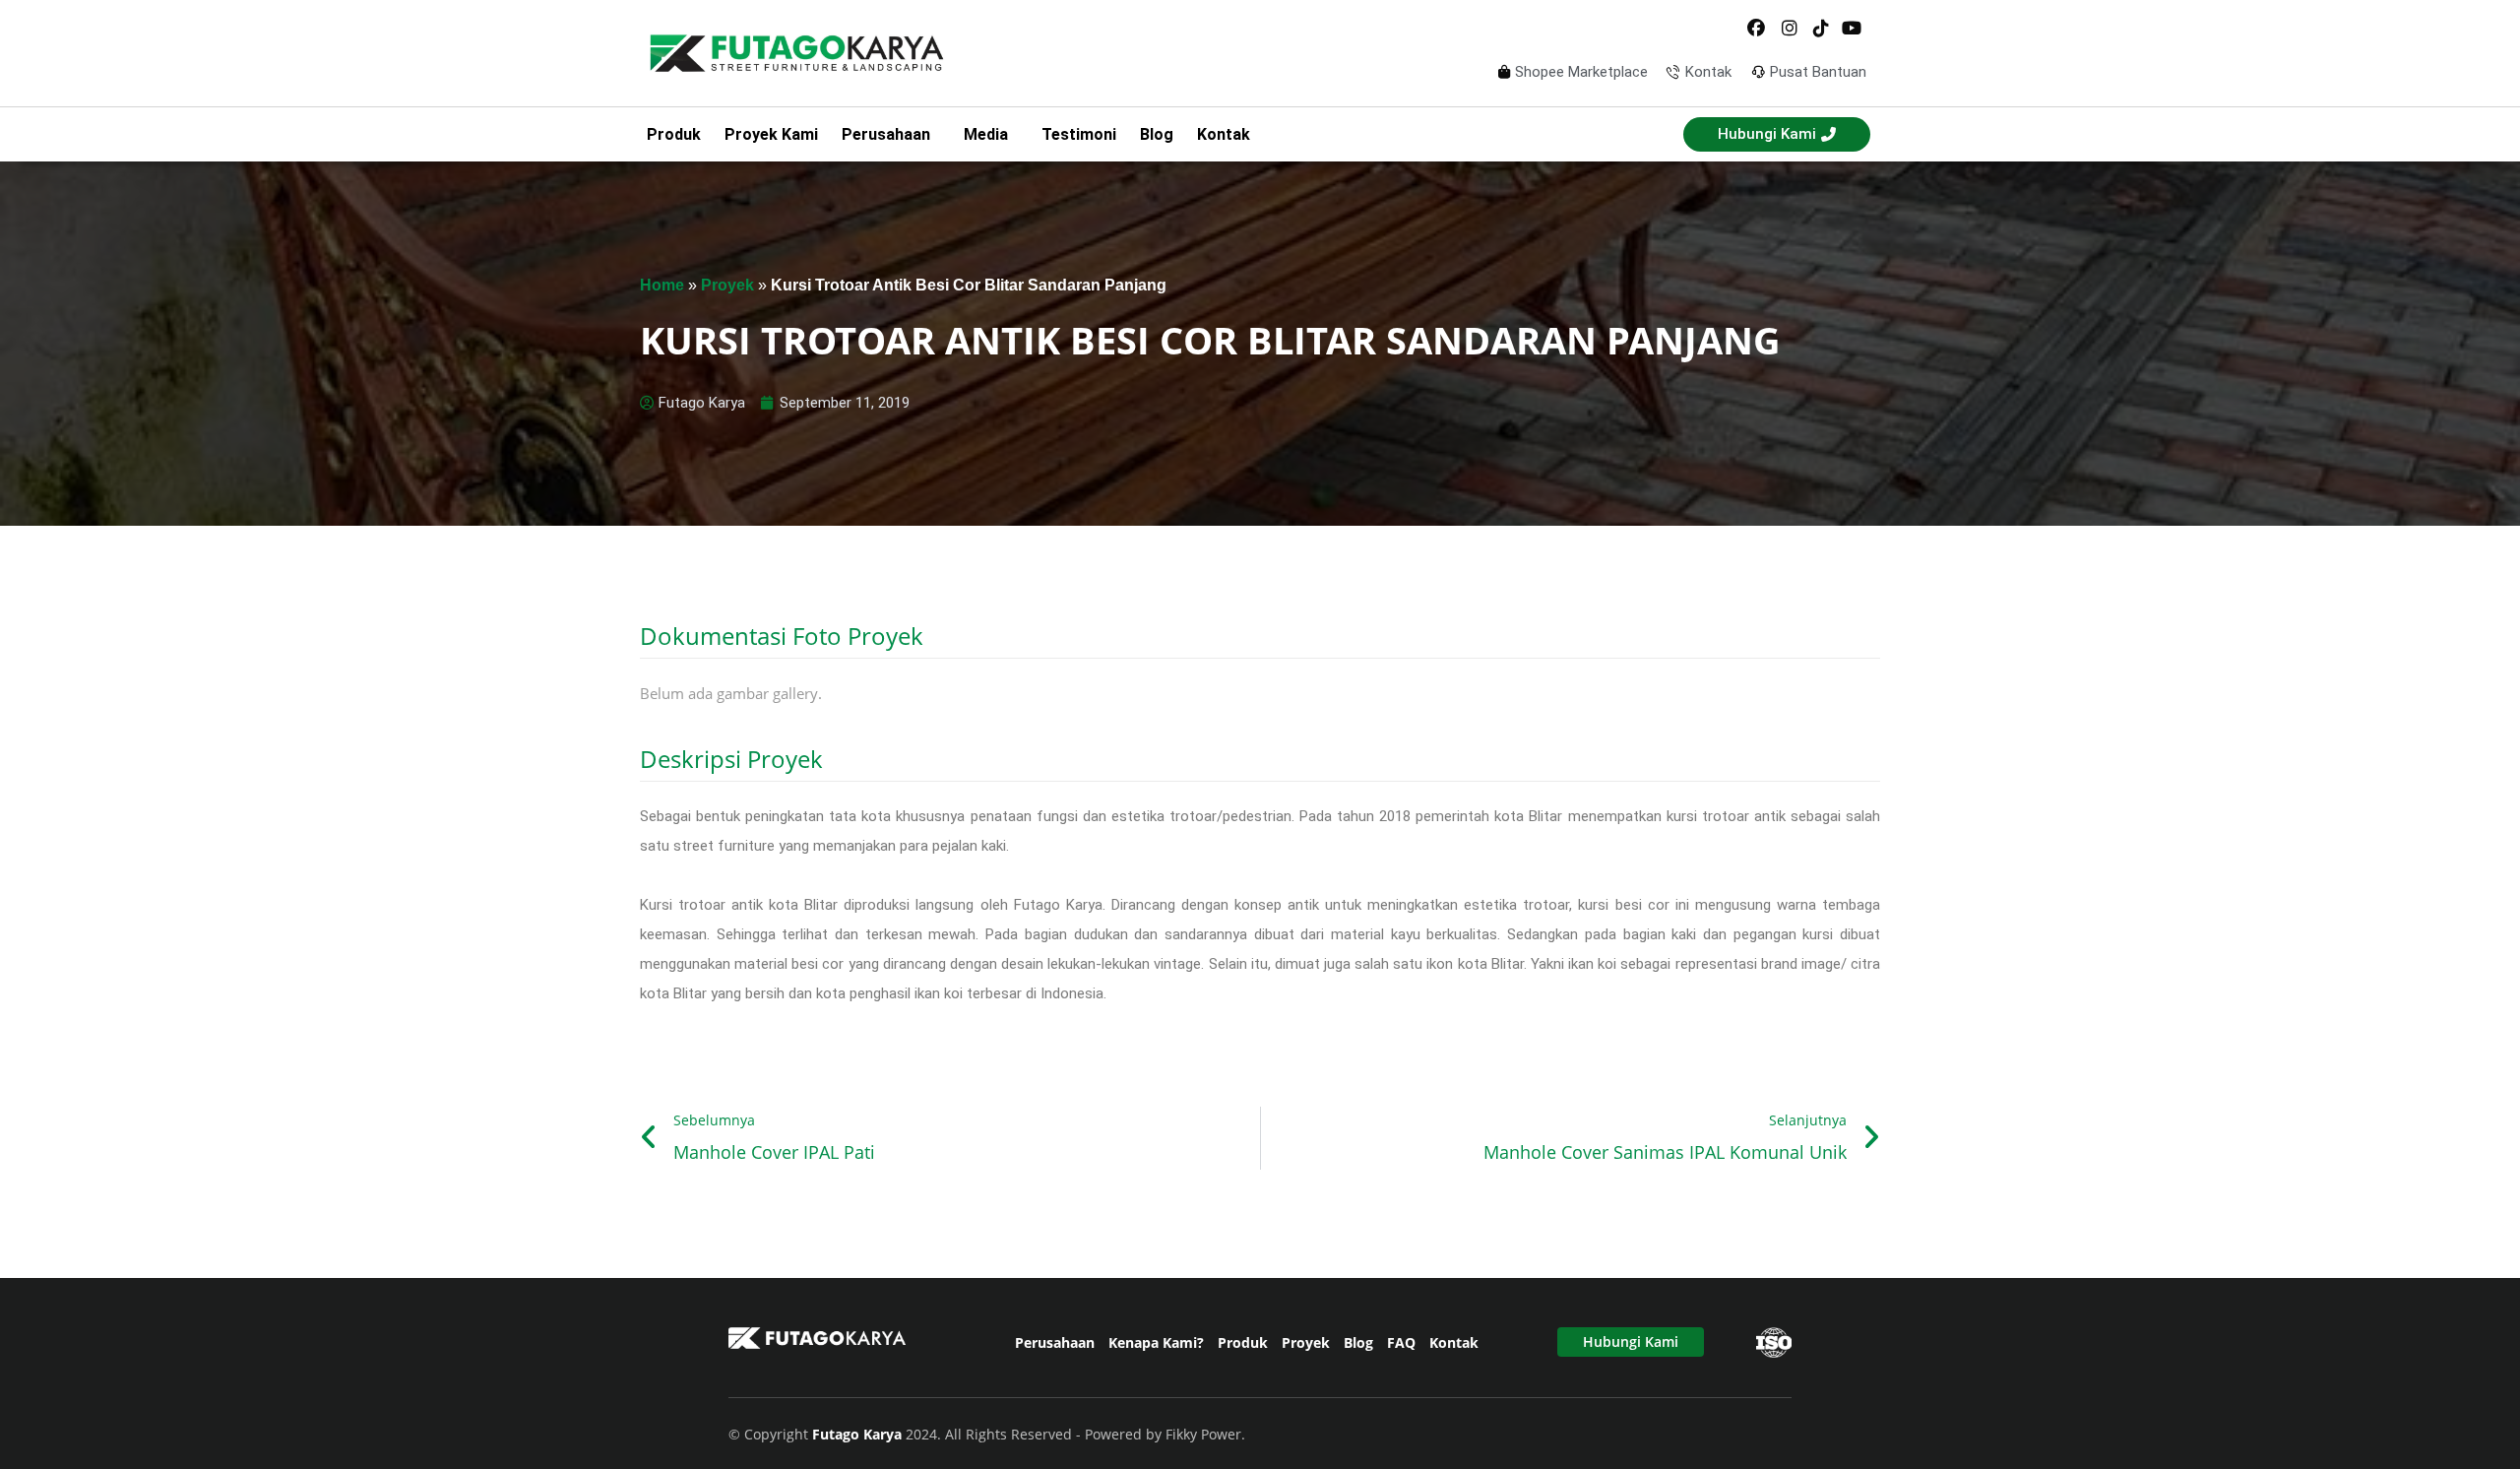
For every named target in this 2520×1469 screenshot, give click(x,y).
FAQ (1401, 1342)
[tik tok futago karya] (1821, 29)
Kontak (1224, 134)
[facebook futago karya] (1757, 29)
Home (662, 285)
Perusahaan (1055, 1342)
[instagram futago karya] (1789, 29)
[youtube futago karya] (1853, 29)
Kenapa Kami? (1156, 1342)
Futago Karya (859, 1434)
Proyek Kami (771, 134)
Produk (674, 134)
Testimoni (1079, 134)
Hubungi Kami (1631, 1341)
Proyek (727, 285)
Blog (1157, 134)
